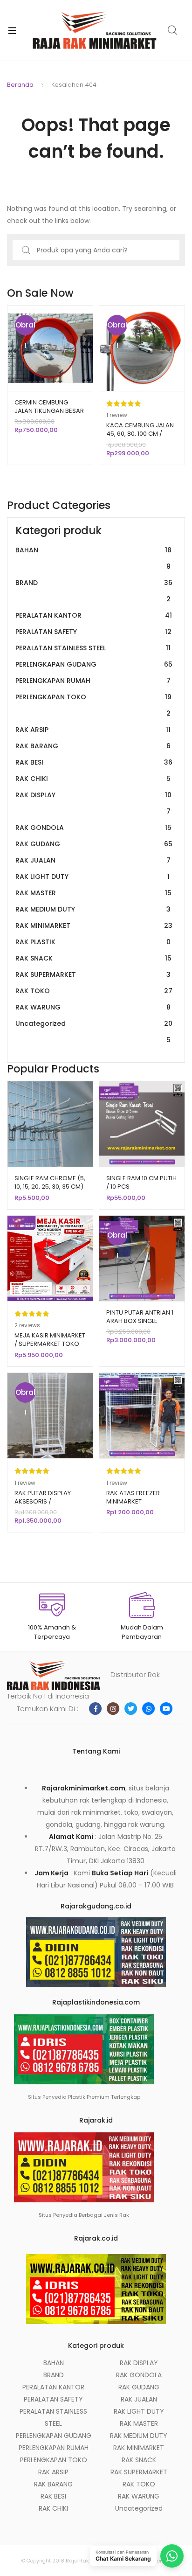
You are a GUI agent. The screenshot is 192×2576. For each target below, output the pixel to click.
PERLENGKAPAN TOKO (93, 705)
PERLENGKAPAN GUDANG (94, 664)
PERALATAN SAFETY (93, 632)
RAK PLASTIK (93, 942)
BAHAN (93, 558)
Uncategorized (94, 1032)
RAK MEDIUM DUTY (93, 909)
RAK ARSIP (93, 730)
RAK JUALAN (93, 860)
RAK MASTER (93, 893)
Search (173, 30)
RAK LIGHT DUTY (93, 877)
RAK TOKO (94, 991)
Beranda (20, 85)
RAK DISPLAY (93, 803)
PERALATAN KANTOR (94, 615)
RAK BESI (94, 762)
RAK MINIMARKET (94, 926)
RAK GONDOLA (93, 828)
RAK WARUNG (93, 1007)
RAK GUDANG (94, 844)
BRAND (94, 591)
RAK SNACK (93, 958)
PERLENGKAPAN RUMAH (93, 681)
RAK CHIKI (93, 779)
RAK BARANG (93, 746)
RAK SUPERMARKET (93, 975)
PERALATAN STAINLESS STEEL (93, 648)
